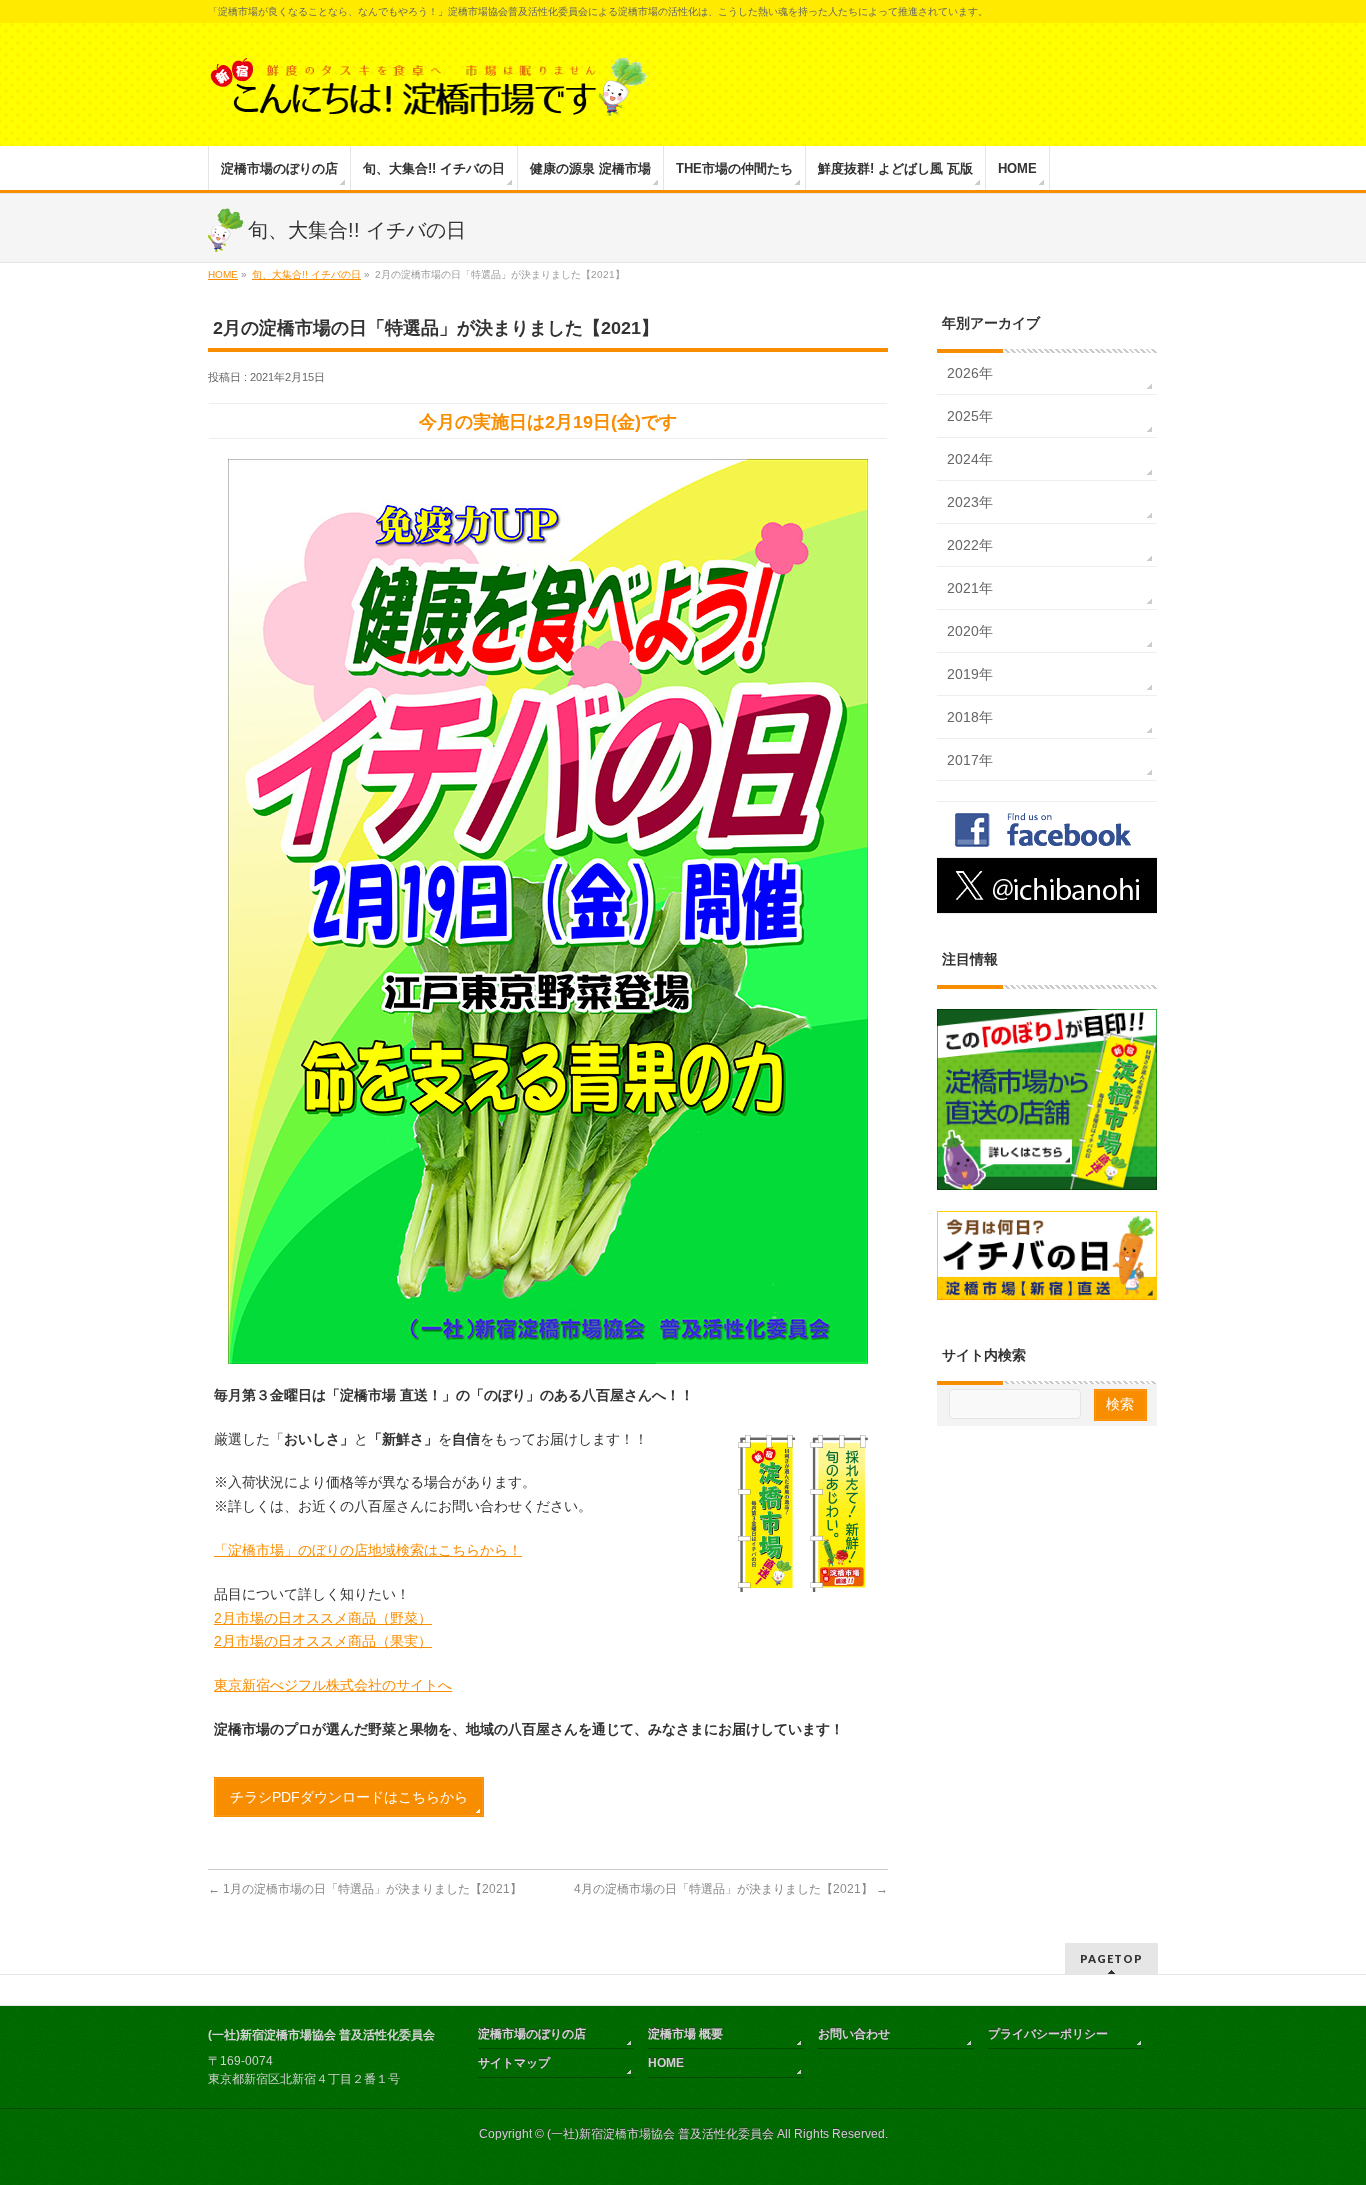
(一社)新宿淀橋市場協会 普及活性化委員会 (660, 2134)
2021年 (970, 588)
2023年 (970, 502)
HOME (666, 2063)
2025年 (970, 416)
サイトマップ (514, 2063)
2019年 (970, 674)
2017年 (970, 760)
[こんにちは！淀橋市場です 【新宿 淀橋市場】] (428, 93)
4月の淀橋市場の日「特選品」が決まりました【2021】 (731, 1889)
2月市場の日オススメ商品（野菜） (323, 1618)
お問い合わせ (854, 2034)
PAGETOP (1111, 1958)
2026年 (970, 373)
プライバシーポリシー (1048, 2034)
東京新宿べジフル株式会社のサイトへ (333, 1685)
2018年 (970, 717)
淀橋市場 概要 (685, 2034)
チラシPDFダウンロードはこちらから (349, 1797)
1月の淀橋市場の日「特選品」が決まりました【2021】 (365, 1889)
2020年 (970, 631)
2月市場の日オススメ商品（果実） (323, 1641)
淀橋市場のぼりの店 (532, 2034)
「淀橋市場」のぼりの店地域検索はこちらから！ (368, 1550)
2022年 (970, 545)
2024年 (970, 459)
